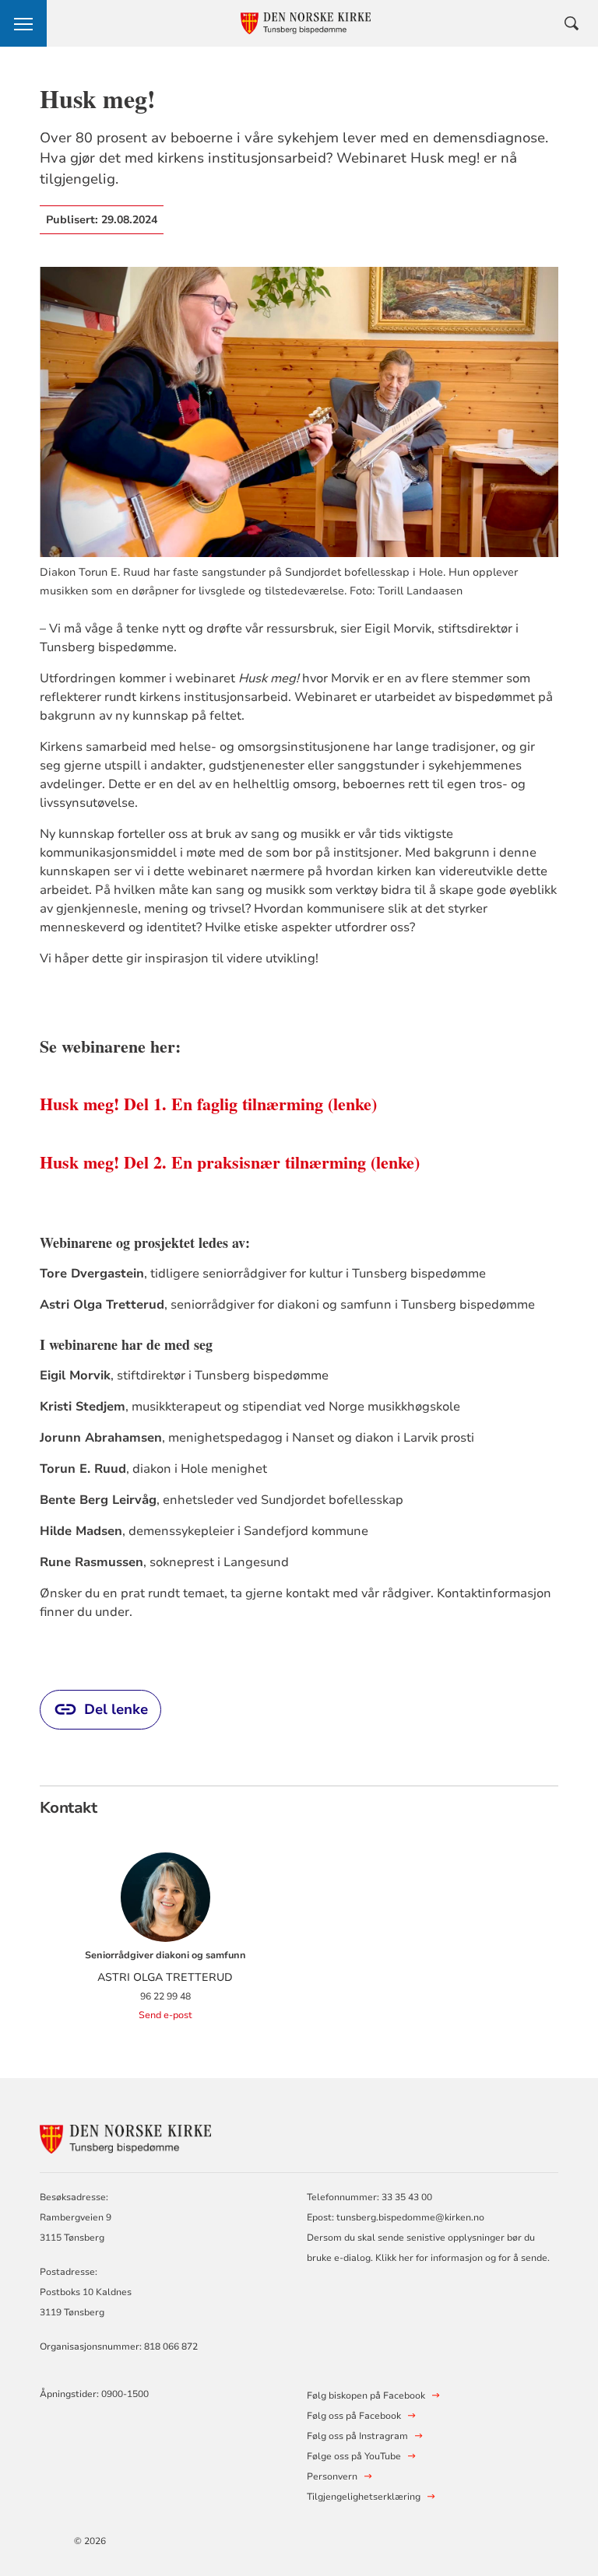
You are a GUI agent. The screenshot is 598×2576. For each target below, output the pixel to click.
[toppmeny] (23, 23)
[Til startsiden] (125, 2137)
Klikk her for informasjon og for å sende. (463, 2258)
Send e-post (165, 2015)
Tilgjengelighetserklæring (364, 2497)
